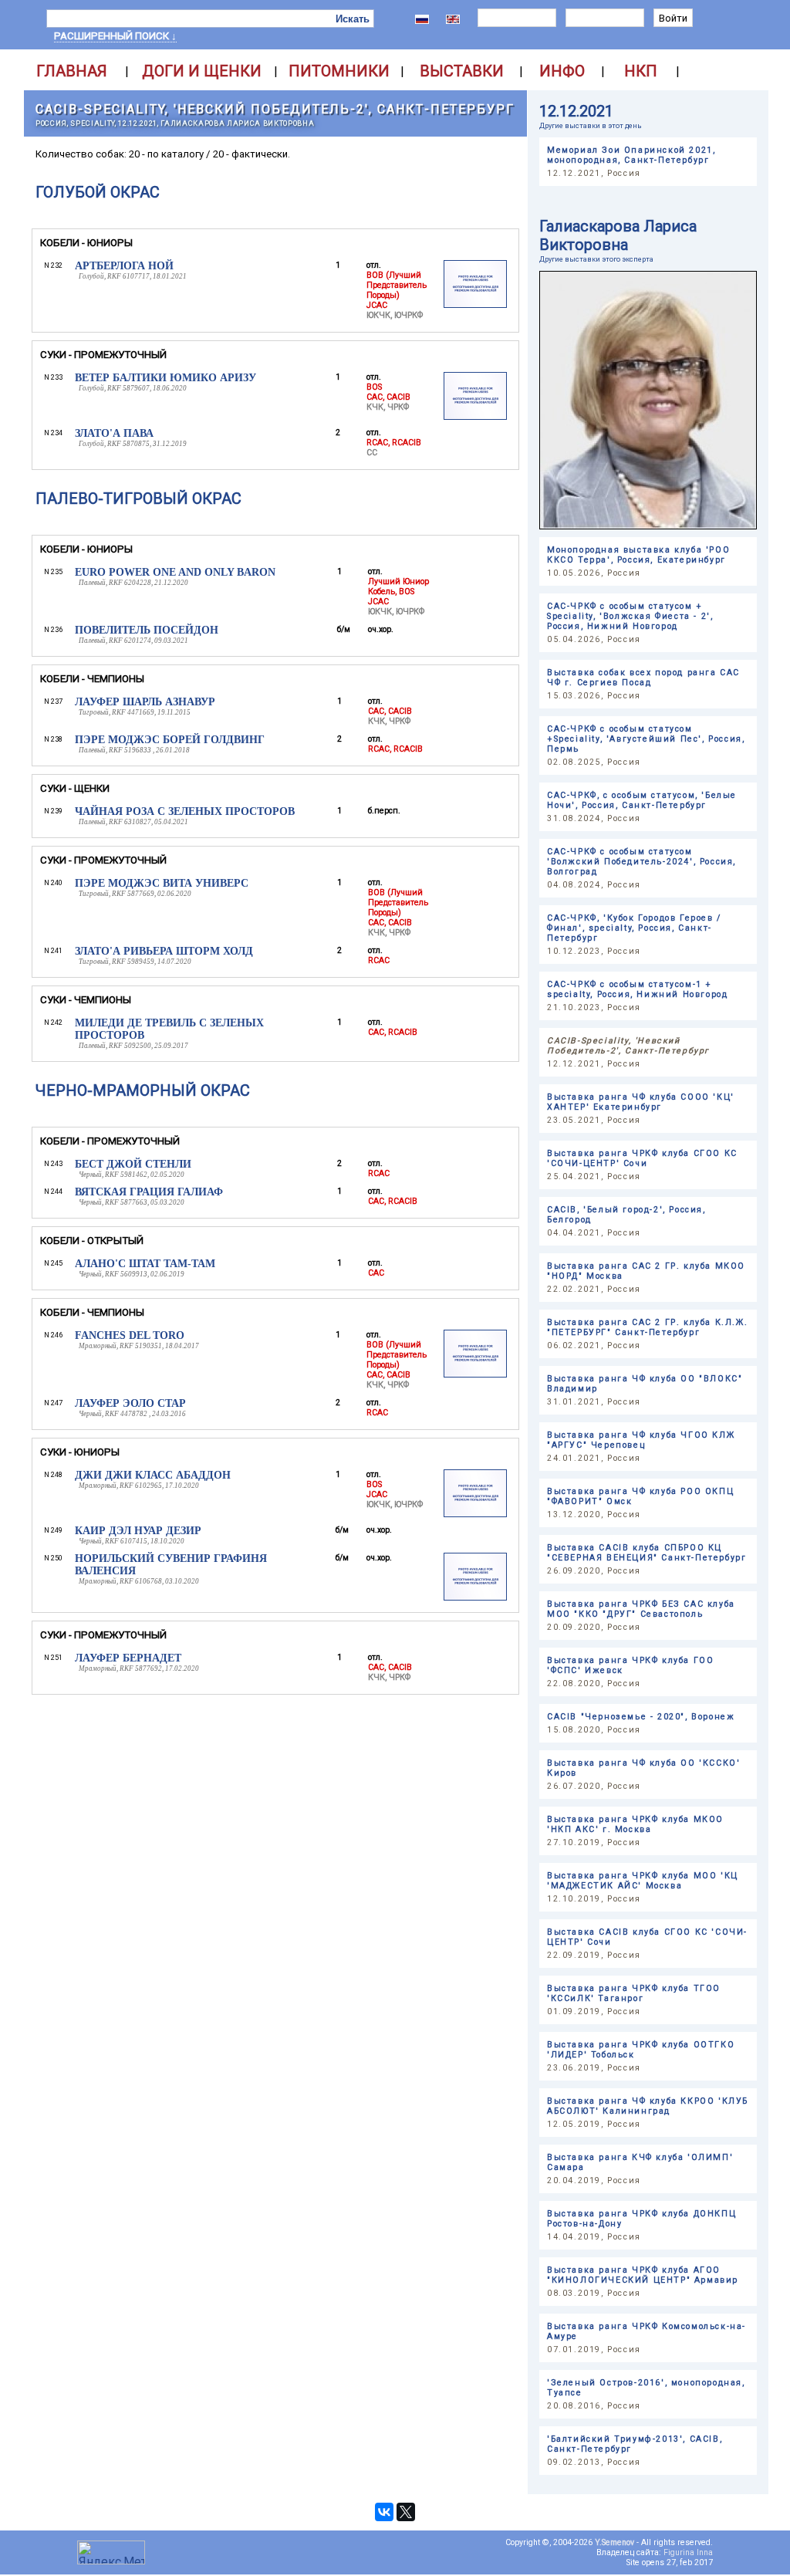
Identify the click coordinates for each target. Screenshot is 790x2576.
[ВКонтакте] (384, 2512)
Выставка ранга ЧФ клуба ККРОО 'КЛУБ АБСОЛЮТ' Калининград (648, 2106)
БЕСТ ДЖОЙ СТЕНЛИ (133, 1164)
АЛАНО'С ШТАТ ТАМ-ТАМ (145, 1264)
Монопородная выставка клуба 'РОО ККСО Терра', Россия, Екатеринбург (638, 555)
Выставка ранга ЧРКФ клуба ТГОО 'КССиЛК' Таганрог (634, 1993)
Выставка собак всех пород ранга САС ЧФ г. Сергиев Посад (643, 678)
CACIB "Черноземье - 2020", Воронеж (641, 1717)
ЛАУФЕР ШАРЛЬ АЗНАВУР (145, 702)
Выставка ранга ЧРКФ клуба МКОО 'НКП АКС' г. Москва (635, 1824)
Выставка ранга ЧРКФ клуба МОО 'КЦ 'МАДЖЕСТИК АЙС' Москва (643, 1881)
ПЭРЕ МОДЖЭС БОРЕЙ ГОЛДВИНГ (170, 740)
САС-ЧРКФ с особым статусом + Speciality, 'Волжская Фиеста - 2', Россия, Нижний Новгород (630, 616)
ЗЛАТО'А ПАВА (114, 433)
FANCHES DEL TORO (130, 1335)
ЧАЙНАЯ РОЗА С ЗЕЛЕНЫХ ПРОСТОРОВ (185, 811)
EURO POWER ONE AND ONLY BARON (175, 572)
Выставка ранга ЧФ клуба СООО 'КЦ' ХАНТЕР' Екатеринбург (641, 1102)
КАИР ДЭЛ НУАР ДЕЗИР (138, 1531)
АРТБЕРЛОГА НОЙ (124, 266)
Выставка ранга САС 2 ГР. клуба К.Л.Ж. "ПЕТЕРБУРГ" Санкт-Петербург (647, 1327)
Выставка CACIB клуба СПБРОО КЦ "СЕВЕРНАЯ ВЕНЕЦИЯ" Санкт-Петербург (647, 1553)
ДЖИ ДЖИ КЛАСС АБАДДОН (153, 1475)
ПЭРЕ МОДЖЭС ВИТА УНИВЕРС (162, 883)
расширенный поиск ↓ (115, 36)
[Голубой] (475, 305)
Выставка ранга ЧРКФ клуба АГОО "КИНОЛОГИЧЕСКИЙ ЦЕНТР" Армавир (643, 2275)
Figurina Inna (688, 2552)
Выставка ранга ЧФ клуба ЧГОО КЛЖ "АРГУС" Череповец (641, 1440)
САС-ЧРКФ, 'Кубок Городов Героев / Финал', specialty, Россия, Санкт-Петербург (634, 928)
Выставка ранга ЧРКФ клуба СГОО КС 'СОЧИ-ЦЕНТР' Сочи (642, 1158)
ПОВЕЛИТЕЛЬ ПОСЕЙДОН (147, 630)
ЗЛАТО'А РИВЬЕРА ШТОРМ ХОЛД (164, 951)
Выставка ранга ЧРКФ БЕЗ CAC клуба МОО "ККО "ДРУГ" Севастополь (641, 1609)
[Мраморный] (475, 1375)
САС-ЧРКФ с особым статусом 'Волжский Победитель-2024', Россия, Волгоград (641, 862)
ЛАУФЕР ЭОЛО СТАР (130, 1403)
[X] (406, 2512)
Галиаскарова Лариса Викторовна (618, 235)
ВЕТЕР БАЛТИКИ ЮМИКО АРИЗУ (165, 378)
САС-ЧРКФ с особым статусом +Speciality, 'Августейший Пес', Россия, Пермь (646, 739)
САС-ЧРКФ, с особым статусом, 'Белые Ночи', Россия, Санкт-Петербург (642, 800)
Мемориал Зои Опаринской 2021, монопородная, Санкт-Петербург (631, 155)
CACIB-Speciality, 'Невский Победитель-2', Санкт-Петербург (275, 109)
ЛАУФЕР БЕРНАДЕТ (128, 1658)
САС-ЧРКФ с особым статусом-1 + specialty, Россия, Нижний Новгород (637, 989)
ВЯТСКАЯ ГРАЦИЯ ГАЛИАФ (149, 1192)
